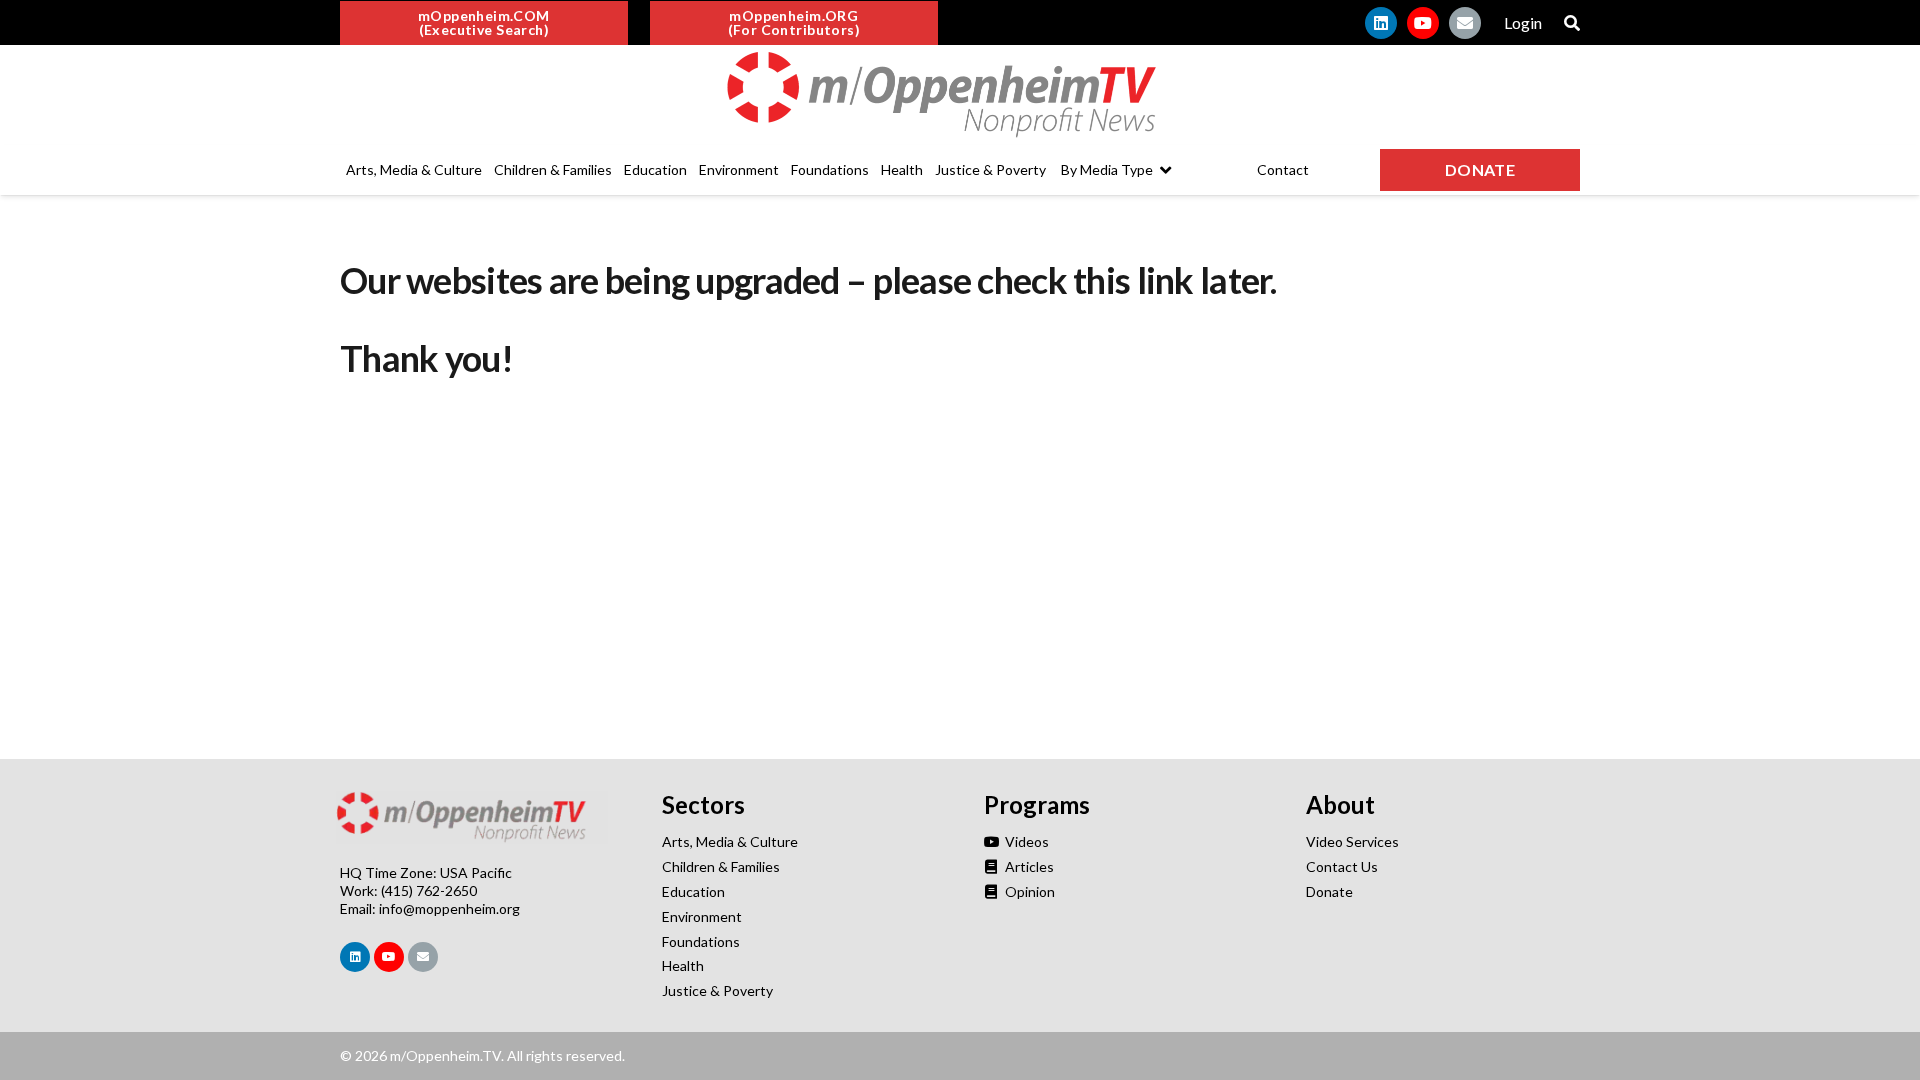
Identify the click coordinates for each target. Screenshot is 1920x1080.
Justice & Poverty (717, 990)
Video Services (1352, 841)
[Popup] (1572, 23)
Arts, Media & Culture (730, 841)
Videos (1025, 841)
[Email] (1465, 23)
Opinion (1028, 891)
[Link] (960, 95)
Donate (1329, 891)
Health (683, 965)
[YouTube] (1423, 23)
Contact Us (1342, 866)
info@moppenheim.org (449, 908)
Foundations (701, 941)
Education (693, 891)
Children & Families (721, 866)
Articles (1028, 866)
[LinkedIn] (1381, 23)
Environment (702, 916)
